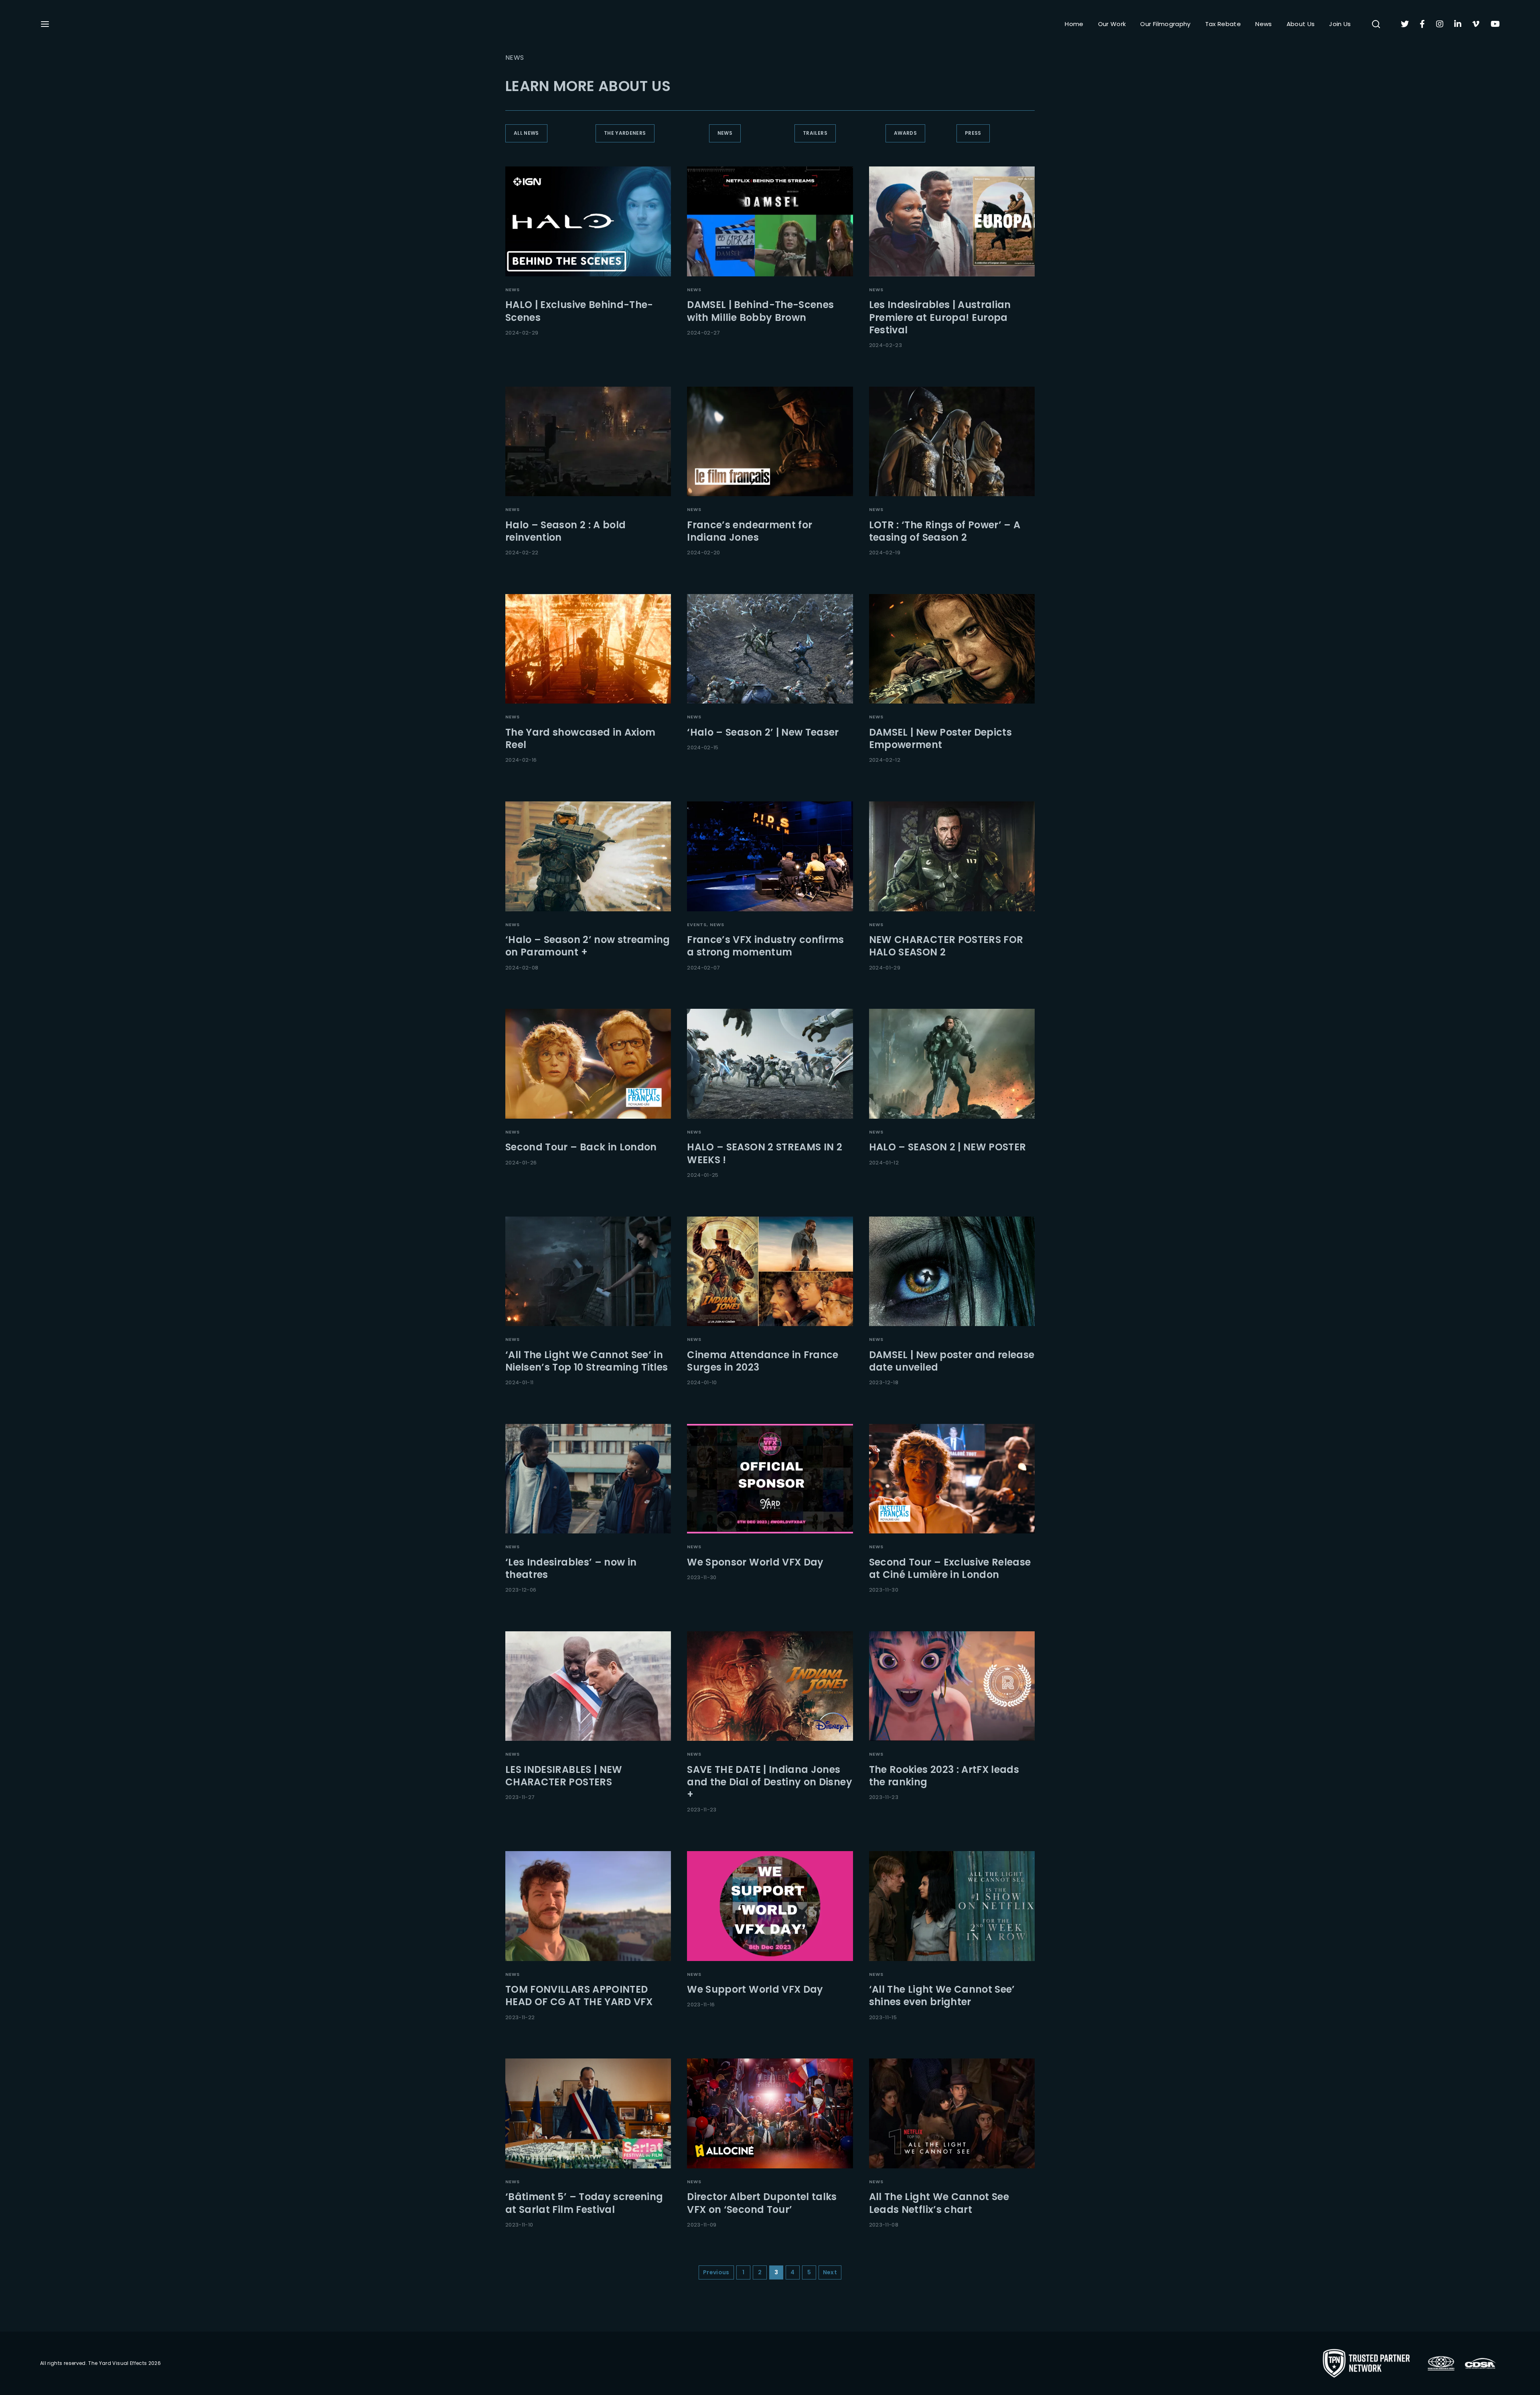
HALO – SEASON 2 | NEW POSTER (948, 1147)
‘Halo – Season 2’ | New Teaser (763, 732)
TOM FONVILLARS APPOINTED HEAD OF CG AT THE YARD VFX (579, 1995)
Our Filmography (1165, 24)
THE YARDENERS (625, 133)
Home (1074, 24)
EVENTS (697, 925)
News (1263, 24)
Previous (716, 2272)
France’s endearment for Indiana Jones (750, 531)
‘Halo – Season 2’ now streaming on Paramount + (588, 946)
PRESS (973, 133)
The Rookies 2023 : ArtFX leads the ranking (944, 1776)
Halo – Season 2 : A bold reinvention (565, 531)
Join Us (1340, 24)
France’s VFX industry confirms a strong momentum (766, 946)
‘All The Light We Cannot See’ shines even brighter (942, 1995)
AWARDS (905, 133)
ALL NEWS (526, 133)
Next (830, 2272)
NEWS (725, 133)
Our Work (1112, 24)
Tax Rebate (1223, 24)
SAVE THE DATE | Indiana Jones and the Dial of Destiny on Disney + (770, 1782)
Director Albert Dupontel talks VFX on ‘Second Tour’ (762, 2203)
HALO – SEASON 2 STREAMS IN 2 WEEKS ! (765, 1153)
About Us (1301, 24)
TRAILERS (815, 133)
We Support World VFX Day (755, 1989)
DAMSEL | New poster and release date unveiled (952, 1361)
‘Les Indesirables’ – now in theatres (571, 1568)
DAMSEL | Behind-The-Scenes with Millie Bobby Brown (760, 311)
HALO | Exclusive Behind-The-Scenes (579, 311)
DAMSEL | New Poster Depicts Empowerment (940, 738)
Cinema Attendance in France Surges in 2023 (763, 1361)
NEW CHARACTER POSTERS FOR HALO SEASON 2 (946, 946)
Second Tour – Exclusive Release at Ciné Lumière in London (950, 1568)
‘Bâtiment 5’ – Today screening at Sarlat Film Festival (584, 2203)
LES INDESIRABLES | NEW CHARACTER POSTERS (564, 1776)
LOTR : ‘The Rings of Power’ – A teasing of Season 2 (945, 531)
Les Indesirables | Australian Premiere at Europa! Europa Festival (940, 317)
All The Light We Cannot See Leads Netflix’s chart (939, 2203)
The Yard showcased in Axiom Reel (580, 738)
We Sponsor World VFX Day (755, 1562)
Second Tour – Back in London (581, 1147)
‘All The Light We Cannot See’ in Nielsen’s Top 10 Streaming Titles (587, 1361)
